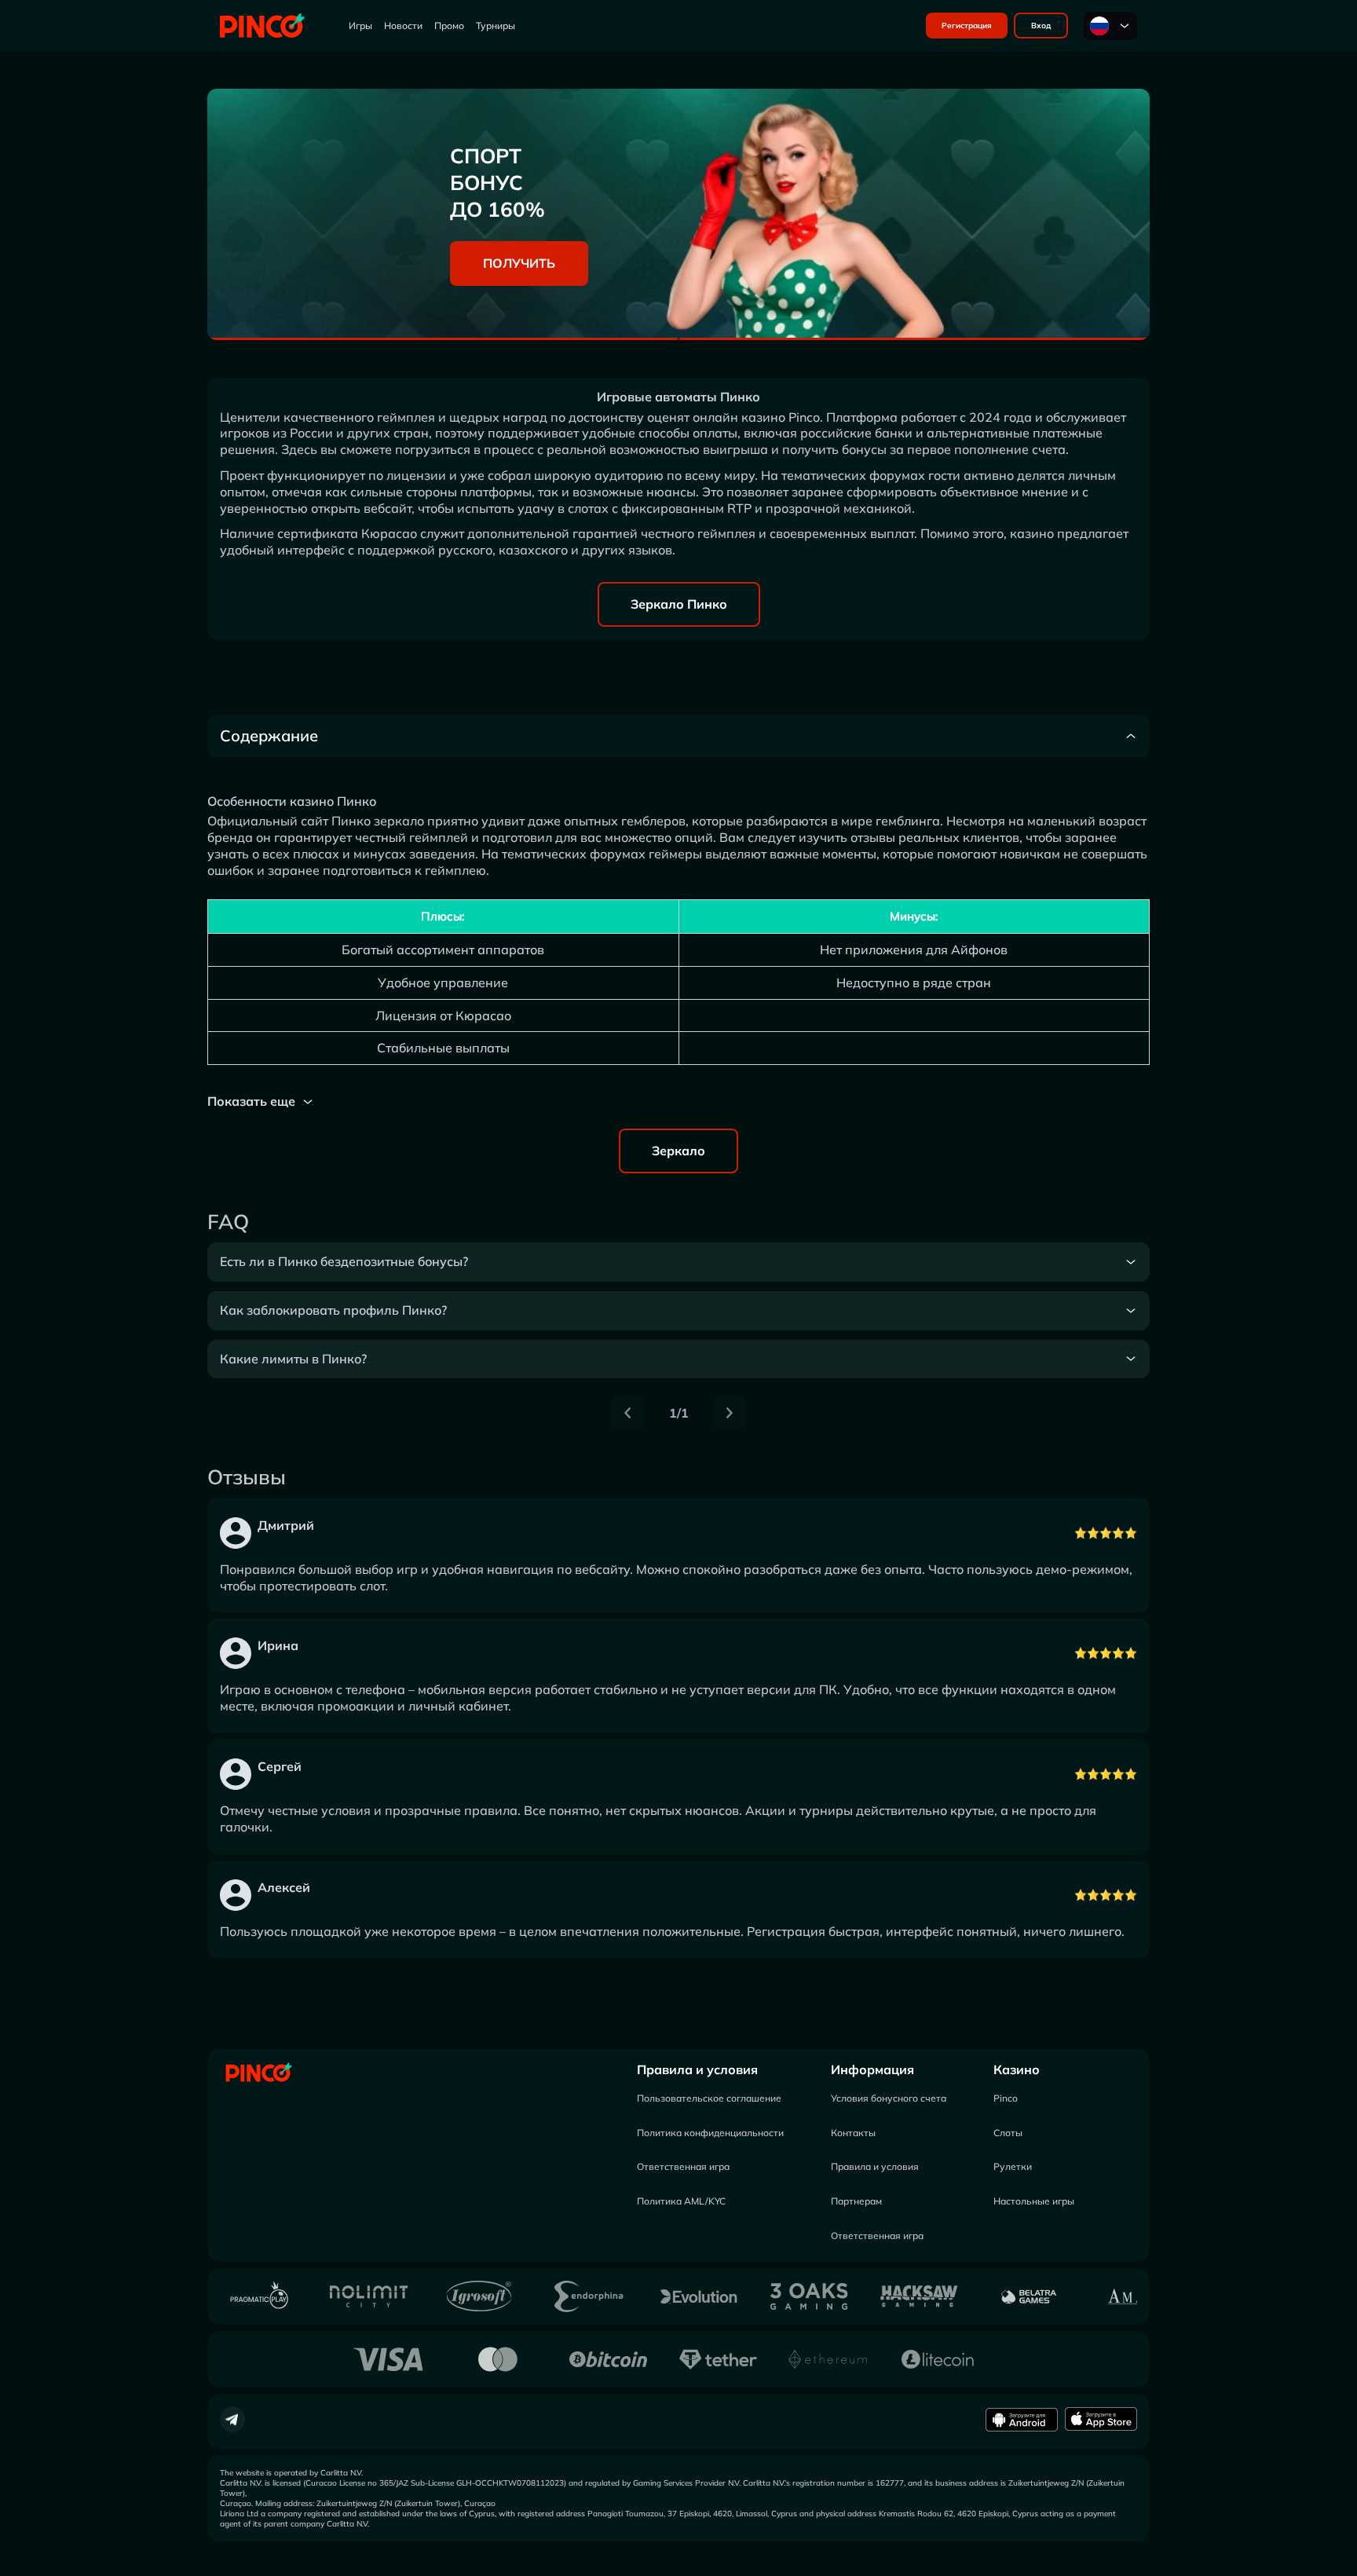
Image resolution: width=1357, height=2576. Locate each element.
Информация (872, 2069)
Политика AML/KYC (681, 2201)
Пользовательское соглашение (709, 2098)
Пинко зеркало (378, 821)
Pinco (1006, 2098)
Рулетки (1013, 2166)
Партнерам (856, 2201)
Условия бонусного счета (889, 2098)
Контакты (853, 2133)
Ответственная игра (683, 2166)
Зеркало (678, 1151)
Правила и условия (697, 2069)
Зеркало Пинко (679, 604)
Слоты (1008, 2133)
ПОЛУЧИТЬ (519, 263)
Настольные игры (1034, 2201)
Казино (1017, 2069)
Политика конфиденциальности (710, 2133)
